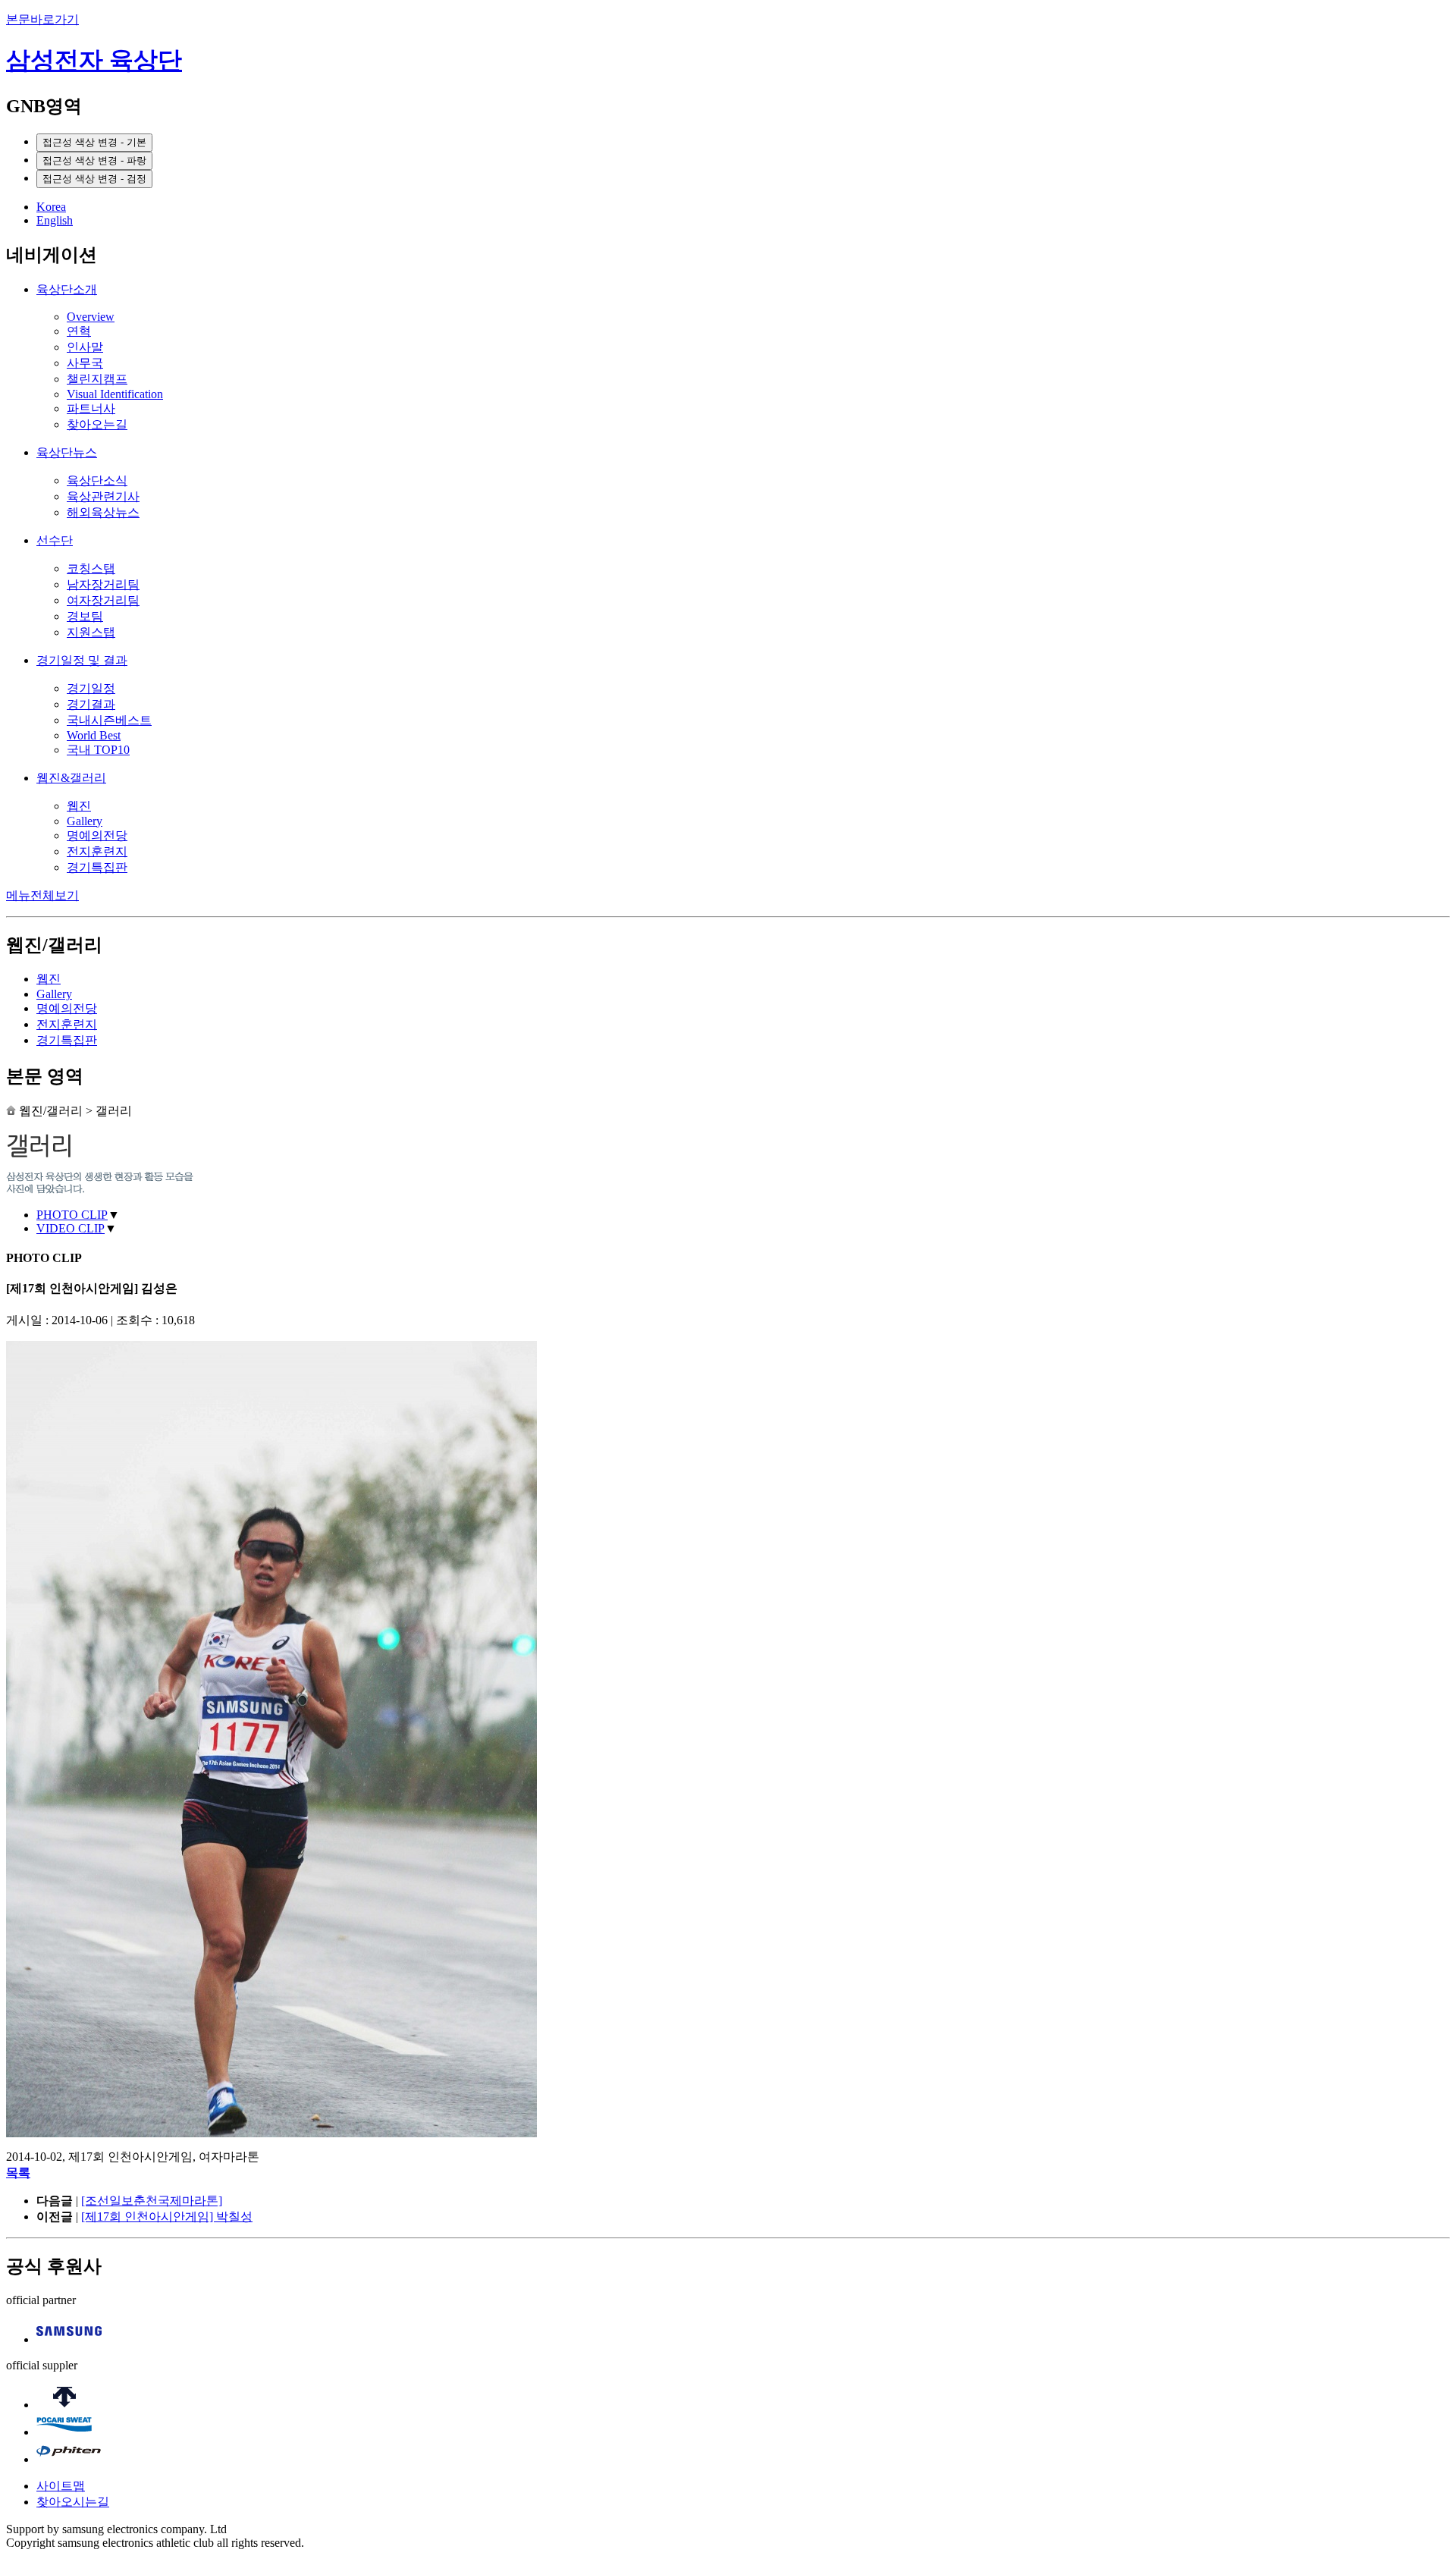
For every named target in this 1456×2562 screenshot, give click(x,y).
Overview (91, 317)
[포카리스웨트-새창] (64, 2432)
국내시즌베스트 (109, 720)
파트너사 (91, 408)
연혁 (79, 331)
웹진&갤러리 (71, 778)
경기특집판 (97, 867)
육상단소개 (67, 289)
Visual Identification (115, 394)
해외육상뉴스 (103, 512)
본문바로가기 (42, 19)
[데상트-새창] (64, 2405)
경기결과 (91, 704)
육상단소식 (97, 480)
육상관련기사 (103, 496)
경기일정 (91, 688)
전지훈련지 (97, 851)
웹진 (79, 806)
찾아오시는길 (73, 2502)
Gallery (85, 821)
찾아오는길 (97, 424)
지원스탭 (91, 632)
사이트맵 (61, 2486)
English (55, 220)
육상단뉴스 (67, 452)
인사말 (85, 347)
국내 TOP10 (98, 750)
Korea (51, 207)
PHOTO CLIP (72, 1215)
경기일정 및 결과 (82, 660)
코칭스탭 (91, 568)
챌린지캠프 (97, 379)
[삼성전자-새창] (69, 2339)
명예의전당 (97, 835)
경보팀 (85, 616)
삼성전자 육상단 (94, 60)
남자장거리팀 (103, 584)
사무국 (85, 363)
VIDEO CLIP (71, 1228)
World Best (94, 735)
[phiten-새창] (69, 2459)
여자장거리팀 (103, 600)
